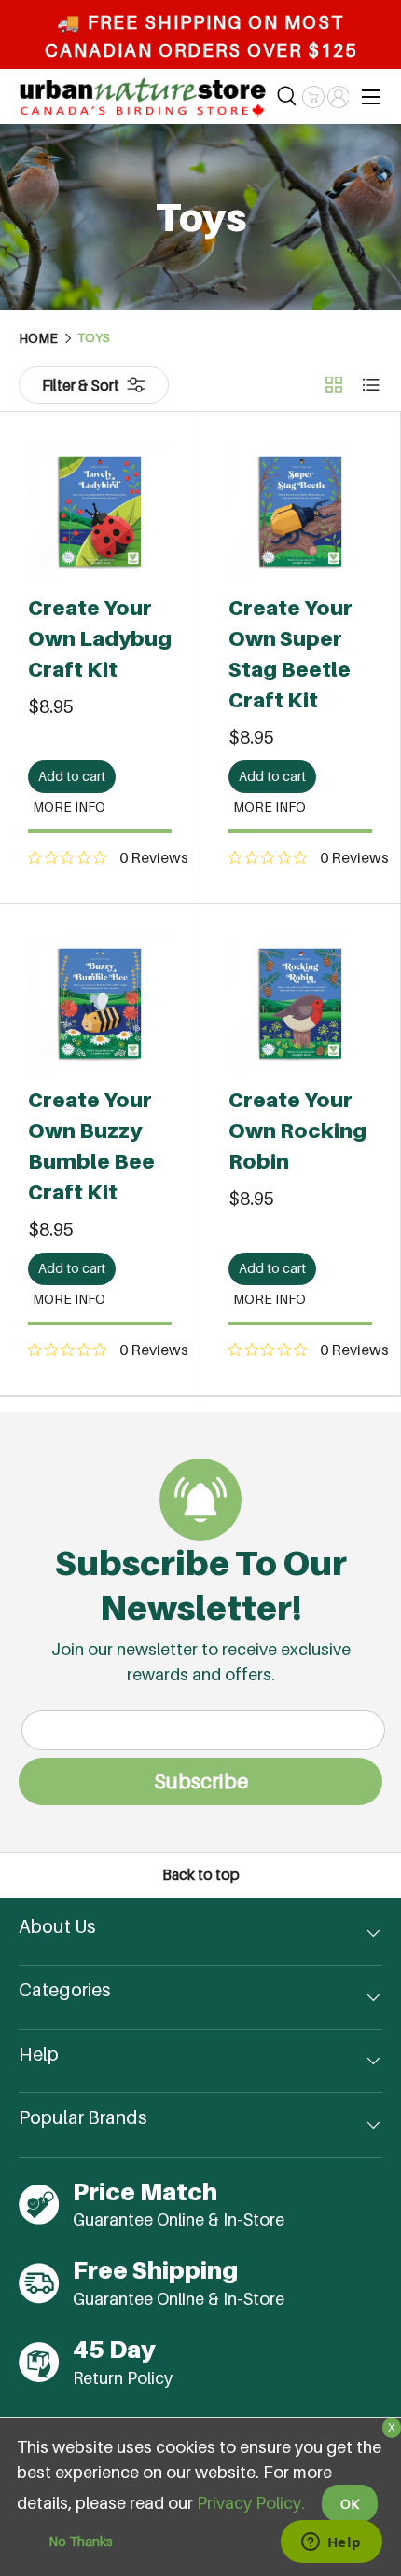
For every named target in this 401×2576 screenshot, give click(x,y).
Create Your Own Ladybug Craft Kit (100, 638)
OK (350, 2504)
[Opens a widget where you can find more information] (331, 2543)
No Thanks (81, 2541)
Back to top (201, 1875)
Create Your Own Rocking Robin (297, 1130)
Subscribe (201, 1781)
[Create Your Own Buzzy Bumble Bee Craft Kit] (100, 1004)
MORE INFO (69, 807)
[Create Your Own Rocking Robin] (300, 1004)
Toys (94, 338)
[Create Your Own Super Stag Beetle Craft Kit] (300, 512)
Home (38, 338)
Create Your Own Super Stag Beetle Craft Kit (290, 654)
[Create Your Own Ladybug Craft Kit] (100, 512)
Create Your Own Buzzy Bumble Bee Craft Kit (91, 1146)
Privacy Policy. (251, 2503)
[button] (313, 97)
